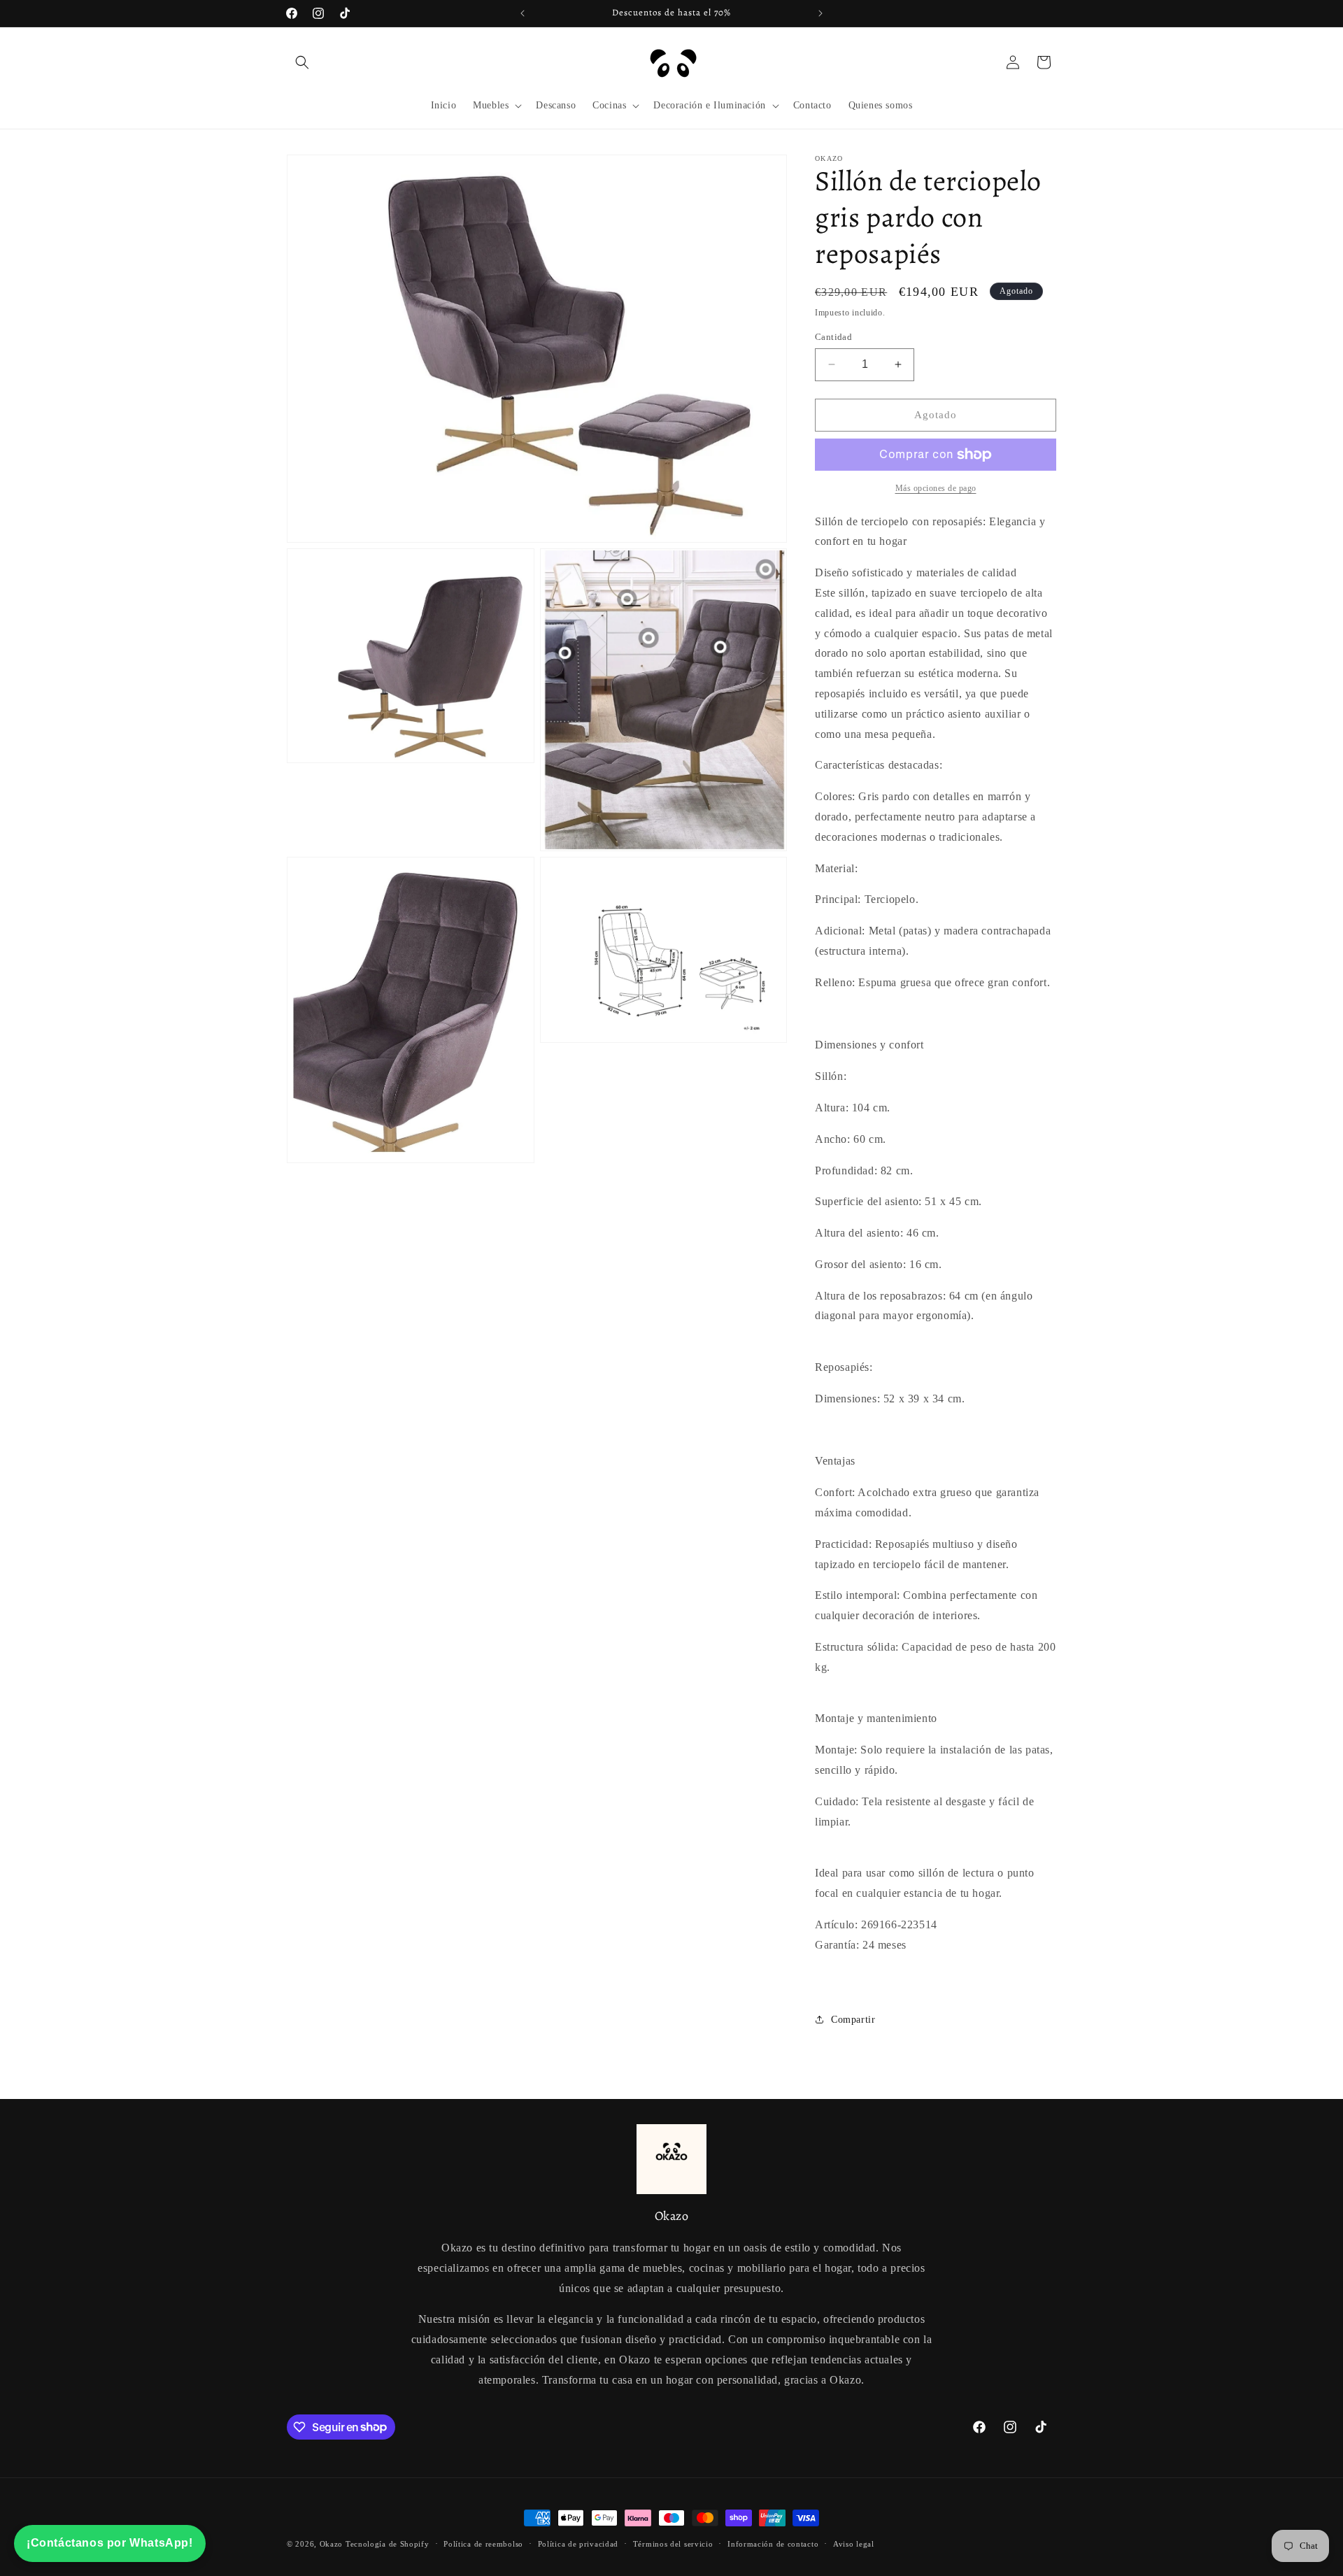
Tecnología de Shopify (388, 2544)
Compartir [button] (853, 2020)
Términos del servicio (673, 2543)
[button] (302, 62)
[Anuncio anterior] (523, 13)
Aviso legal (854, 2543)
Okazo (332, 2544)
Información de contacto (773, 2543)
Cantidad (833, 337)
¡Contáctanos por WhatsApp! (110, 2543)
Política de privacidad (578, 2543)
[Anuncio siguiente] (820, 13)
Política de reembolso (483, 2543)
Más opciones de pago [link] (936, 488)
